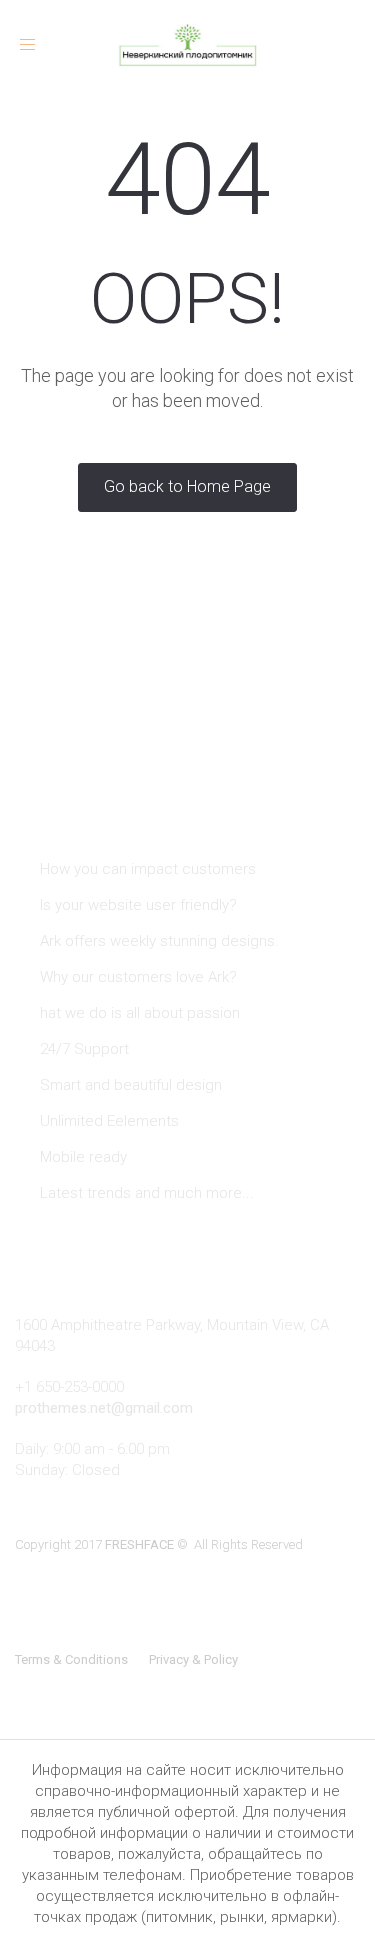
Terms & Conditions (71, 1659)
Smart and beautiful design (131, 1085)
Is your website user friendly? (138, 905)
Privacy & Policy (193, 1659)
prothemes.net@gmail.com (104, 1408)
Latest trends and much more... (147, 1193)
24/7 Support (84, 1049)
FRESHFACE (139, 1544)
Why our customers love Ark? (138, 977)
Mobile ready (83, 1157)
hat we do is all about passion (140, 1013)
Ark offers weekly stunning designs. (159, 941)
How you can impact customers (148, 869)
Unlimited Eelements (109, 1121)
